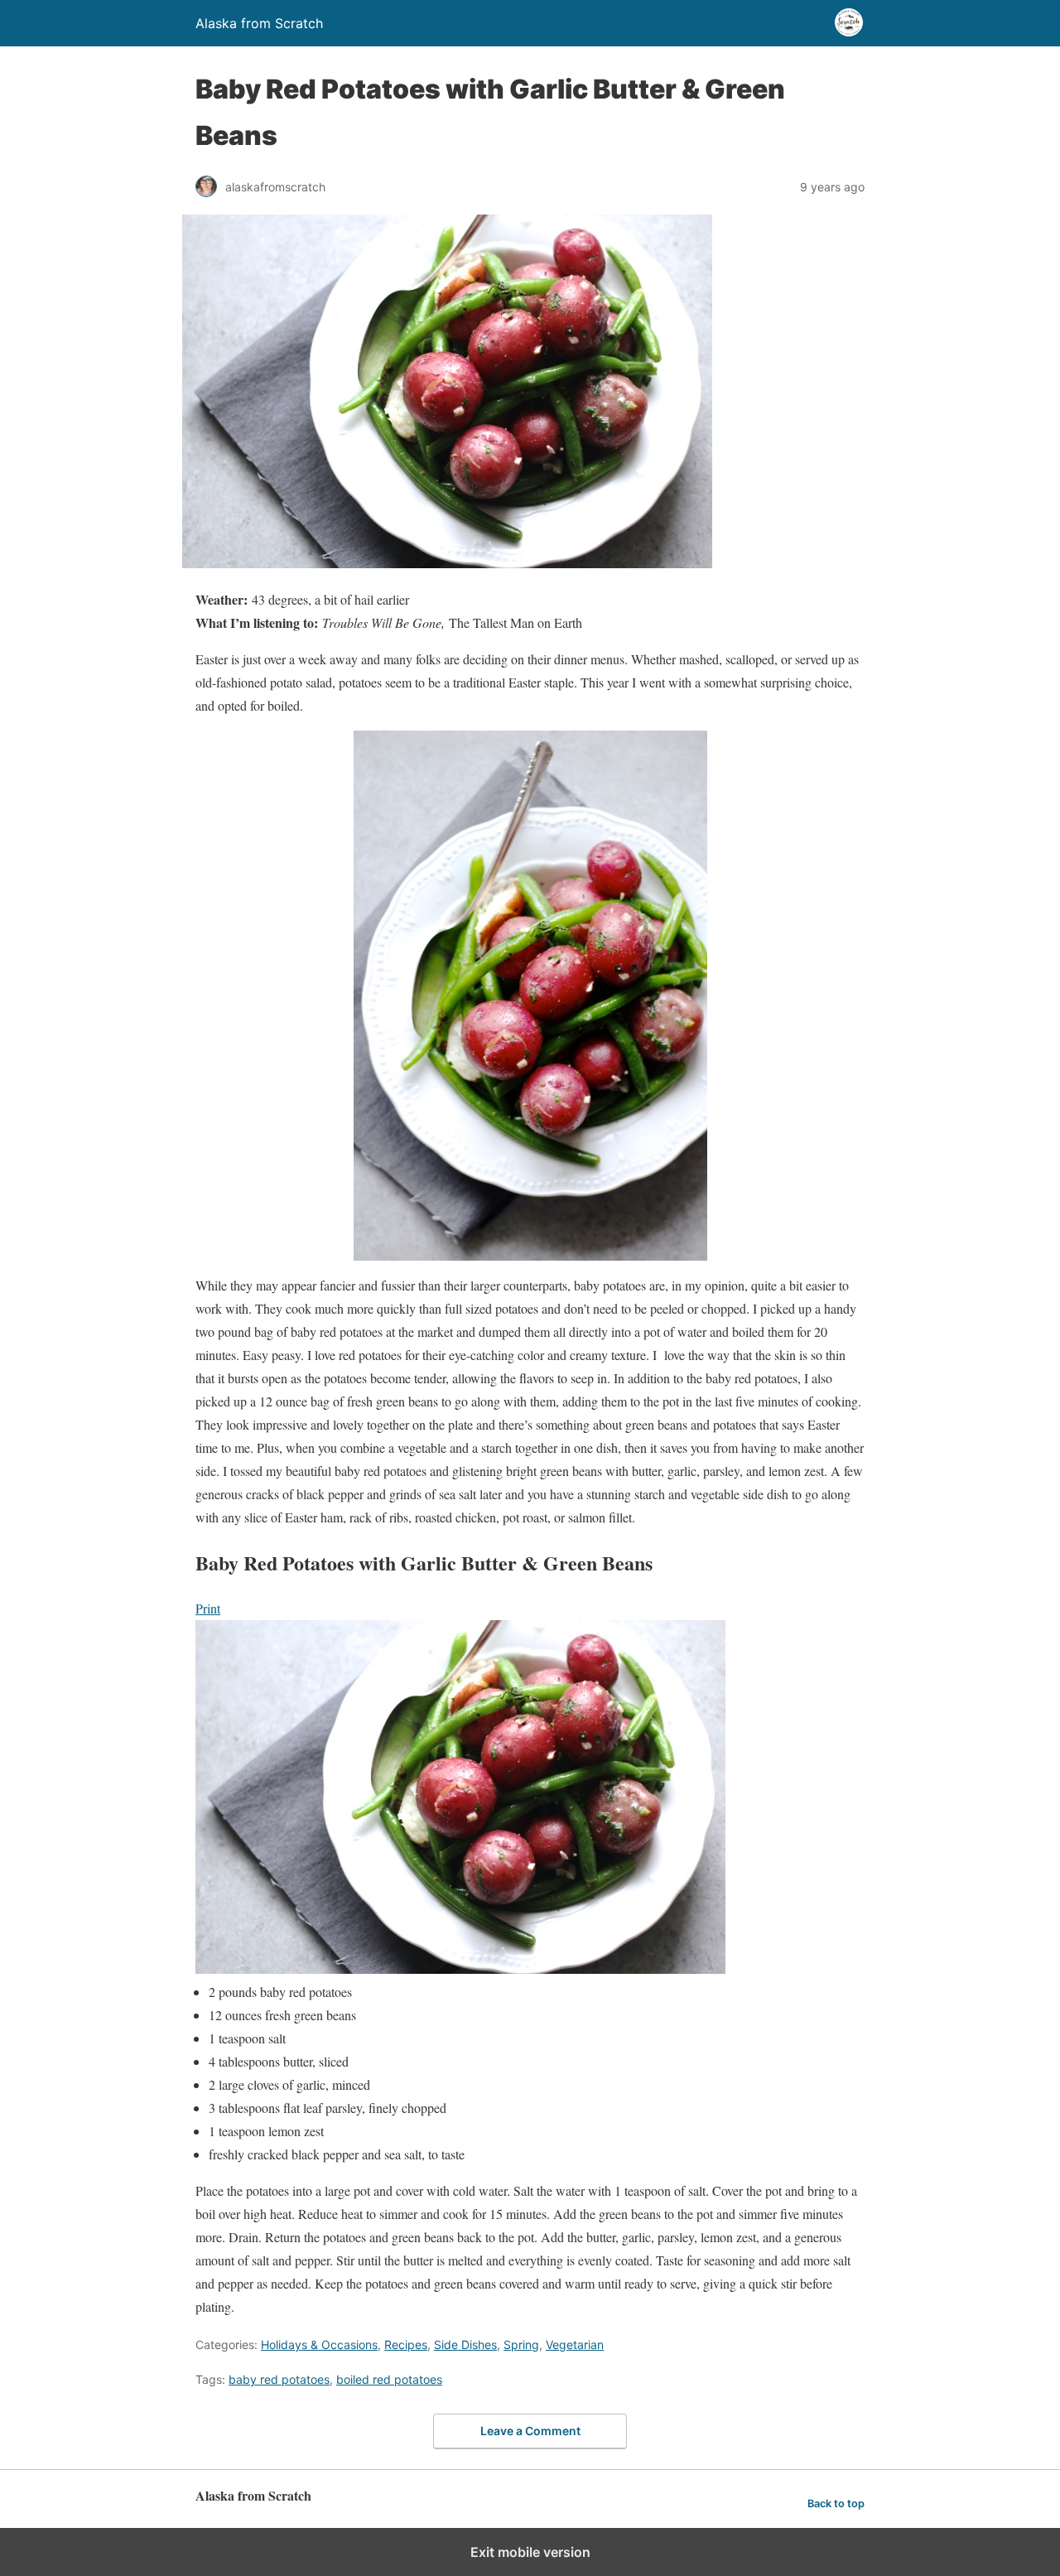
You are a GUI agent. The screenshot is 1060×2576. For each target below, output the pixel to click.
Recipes (406, 2344)
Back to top (836, 2504)
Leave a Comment (530, 2431)
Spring (521, 2344)
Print (208, 1608)
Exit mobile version (530, 2552)
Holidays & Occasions (319, 2344)
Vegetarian (575, 2344)
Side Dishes (465, 2344)
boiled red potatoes (389, 2379)
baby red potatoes (279, 2379)
